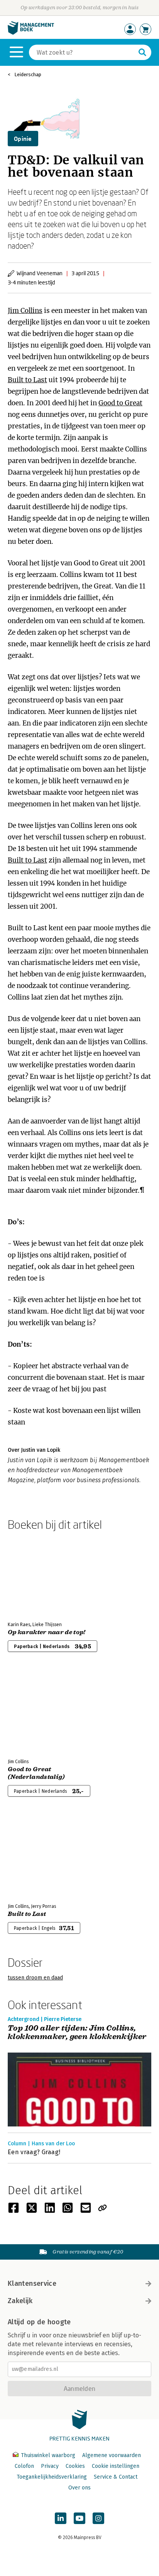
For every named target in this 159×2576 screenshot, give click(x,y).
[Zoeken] (142, 52)
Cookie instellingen (116, 2466)
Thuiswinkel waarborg (48, 2455)
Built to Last (27, 380)
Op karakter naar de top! (47, 1632)
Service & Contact (116, 2477)
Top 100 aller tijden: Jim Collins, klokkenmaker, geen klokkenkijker (77, 2033)
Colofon (24, 2466)
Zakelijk (20, 2301)
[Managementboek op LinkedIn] (61, 2518)
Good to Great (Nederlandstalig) (36, 1773)
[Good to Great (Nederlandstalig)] (35, 1712)
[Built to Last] (35, 1856)
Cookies (75, 2466)
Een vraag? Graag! (34, 2152)
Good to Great (120, 403)
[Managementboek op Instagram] (98, 2518)
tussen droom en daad (35, 1978)
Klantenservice (32, 2283)
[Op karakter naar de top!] (35, 1575)
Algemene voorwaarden (112, 2455)
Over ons (79, 2488)
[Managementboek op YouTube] (79, 2518)
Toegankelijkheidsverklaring (52, 2477)
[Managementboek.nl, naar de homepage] (31, 33)
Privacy (50, 2466)
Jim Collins (25, 311)
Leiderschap (28, 74)
